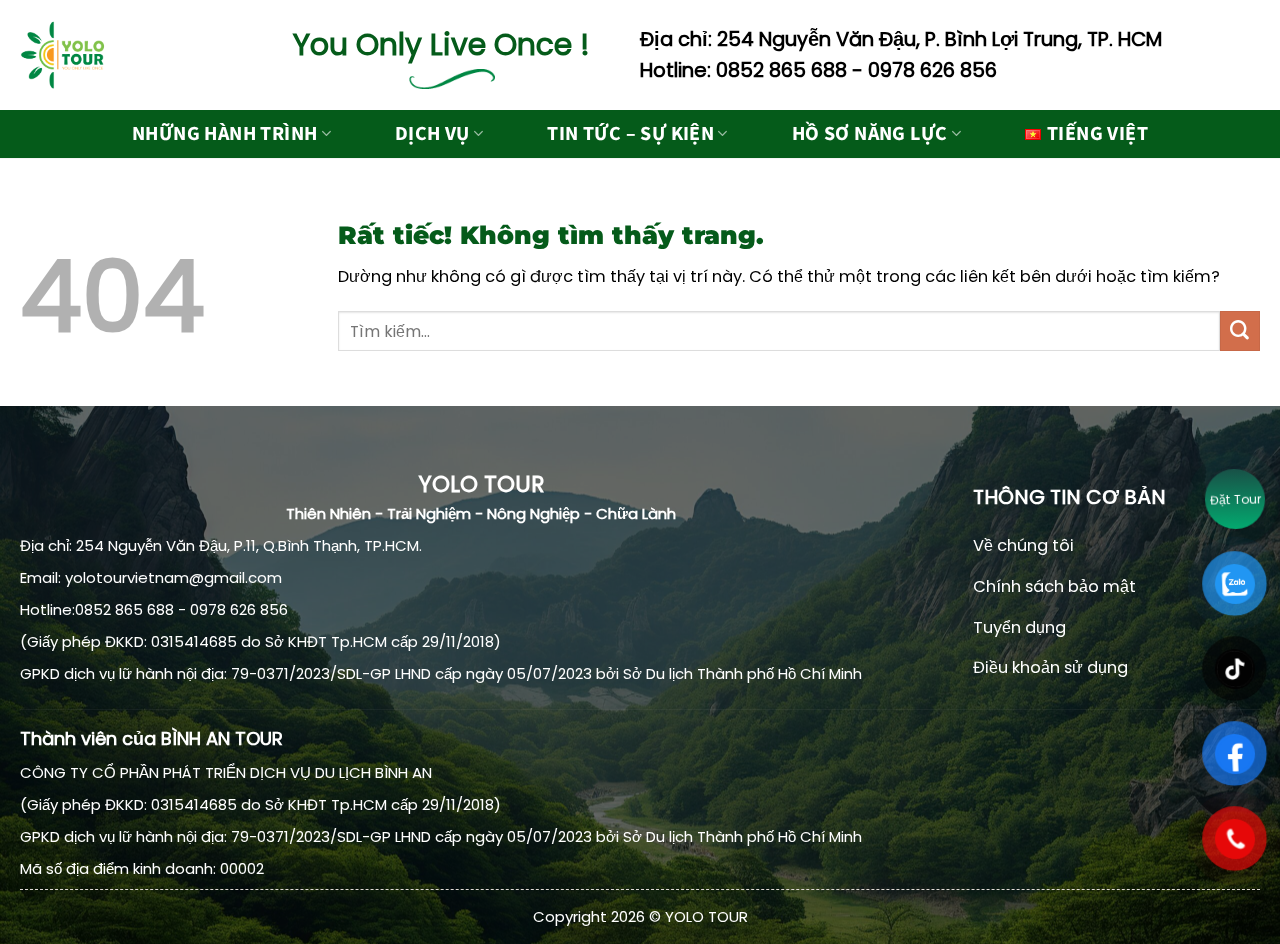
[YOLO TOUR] (120, 55)
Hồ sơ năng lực (870, 134)
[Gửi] (1240, 331)
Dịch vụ (432, 134)
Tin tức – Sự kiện (630, 134)
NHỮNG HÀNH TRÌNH (224, 134)
